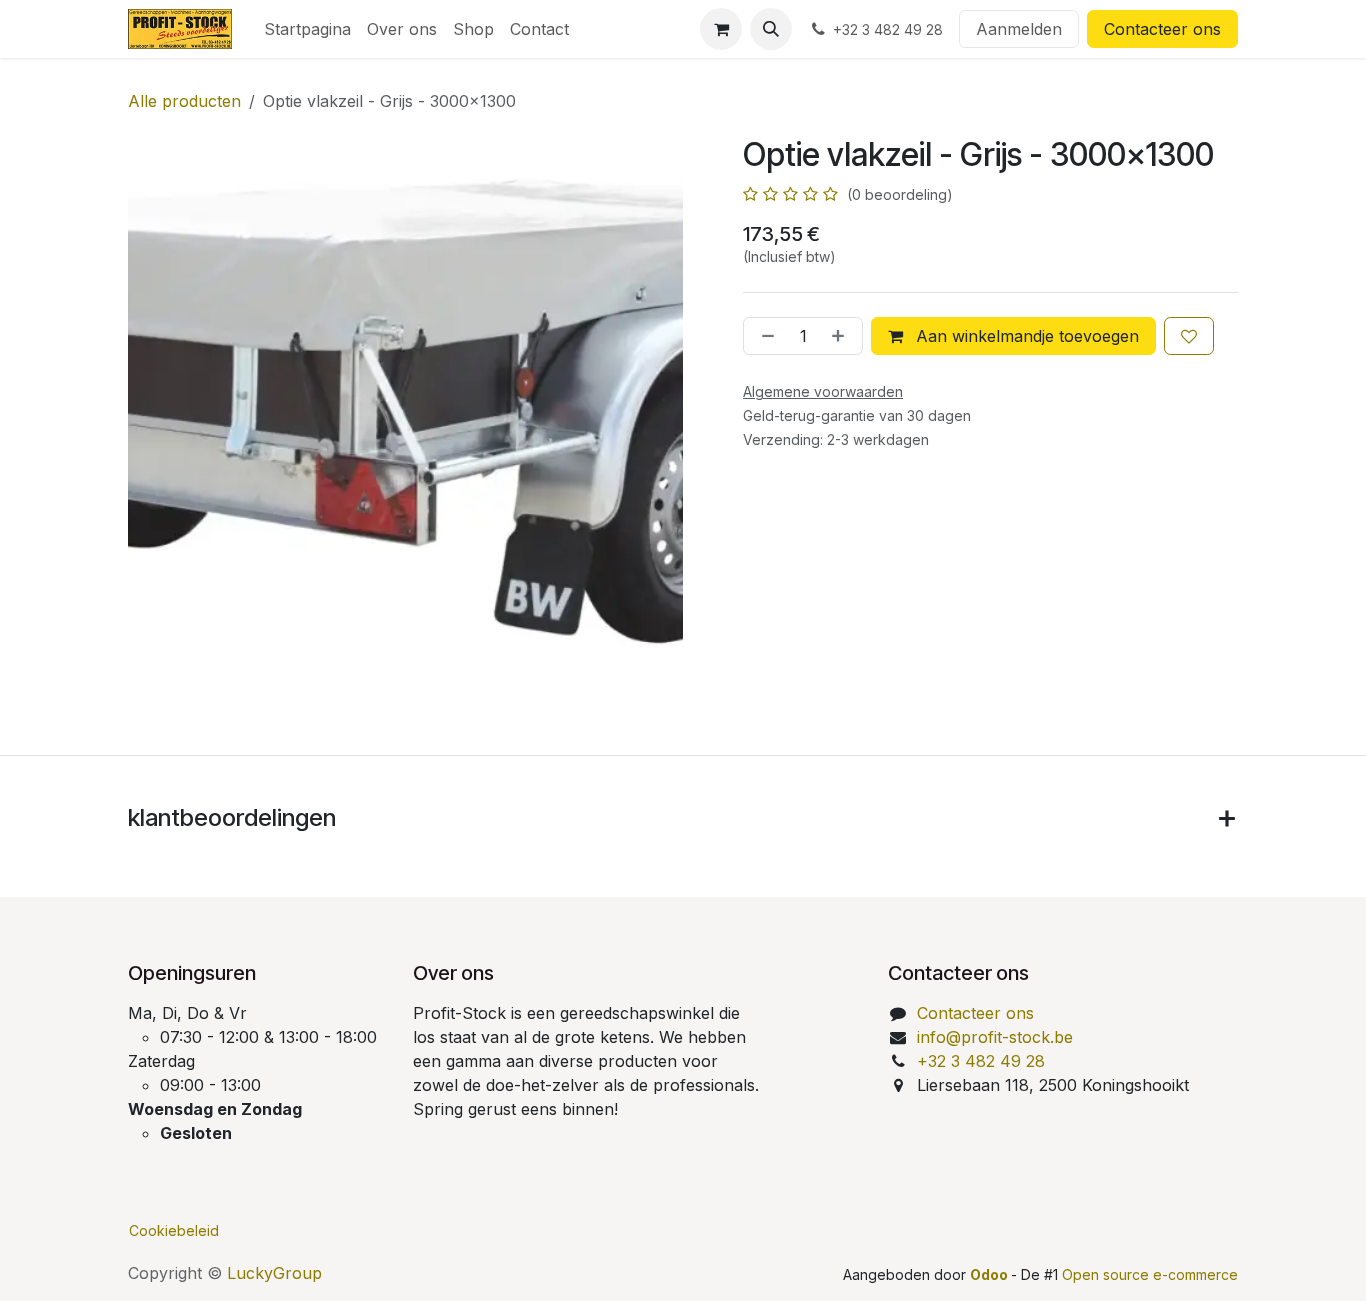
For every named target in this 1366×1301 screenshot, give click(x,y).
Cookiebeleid (174, 1230)
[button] (771, 29)
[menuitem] (307, 29)
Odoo (990, 1274)
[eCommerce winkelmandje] (721, 29)
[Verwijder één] (764, 336)
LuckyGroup (274, 1273)
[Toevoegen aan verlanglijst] (1189, 336)
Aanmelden (1019, 29)
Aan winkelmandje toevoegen (1025, 336)
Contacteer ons (1162, 29)
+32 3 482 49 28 (981, 1061)
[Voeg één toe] (842, 336)
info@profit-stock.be (995, 1037)
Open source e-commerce (1150, 1274)
